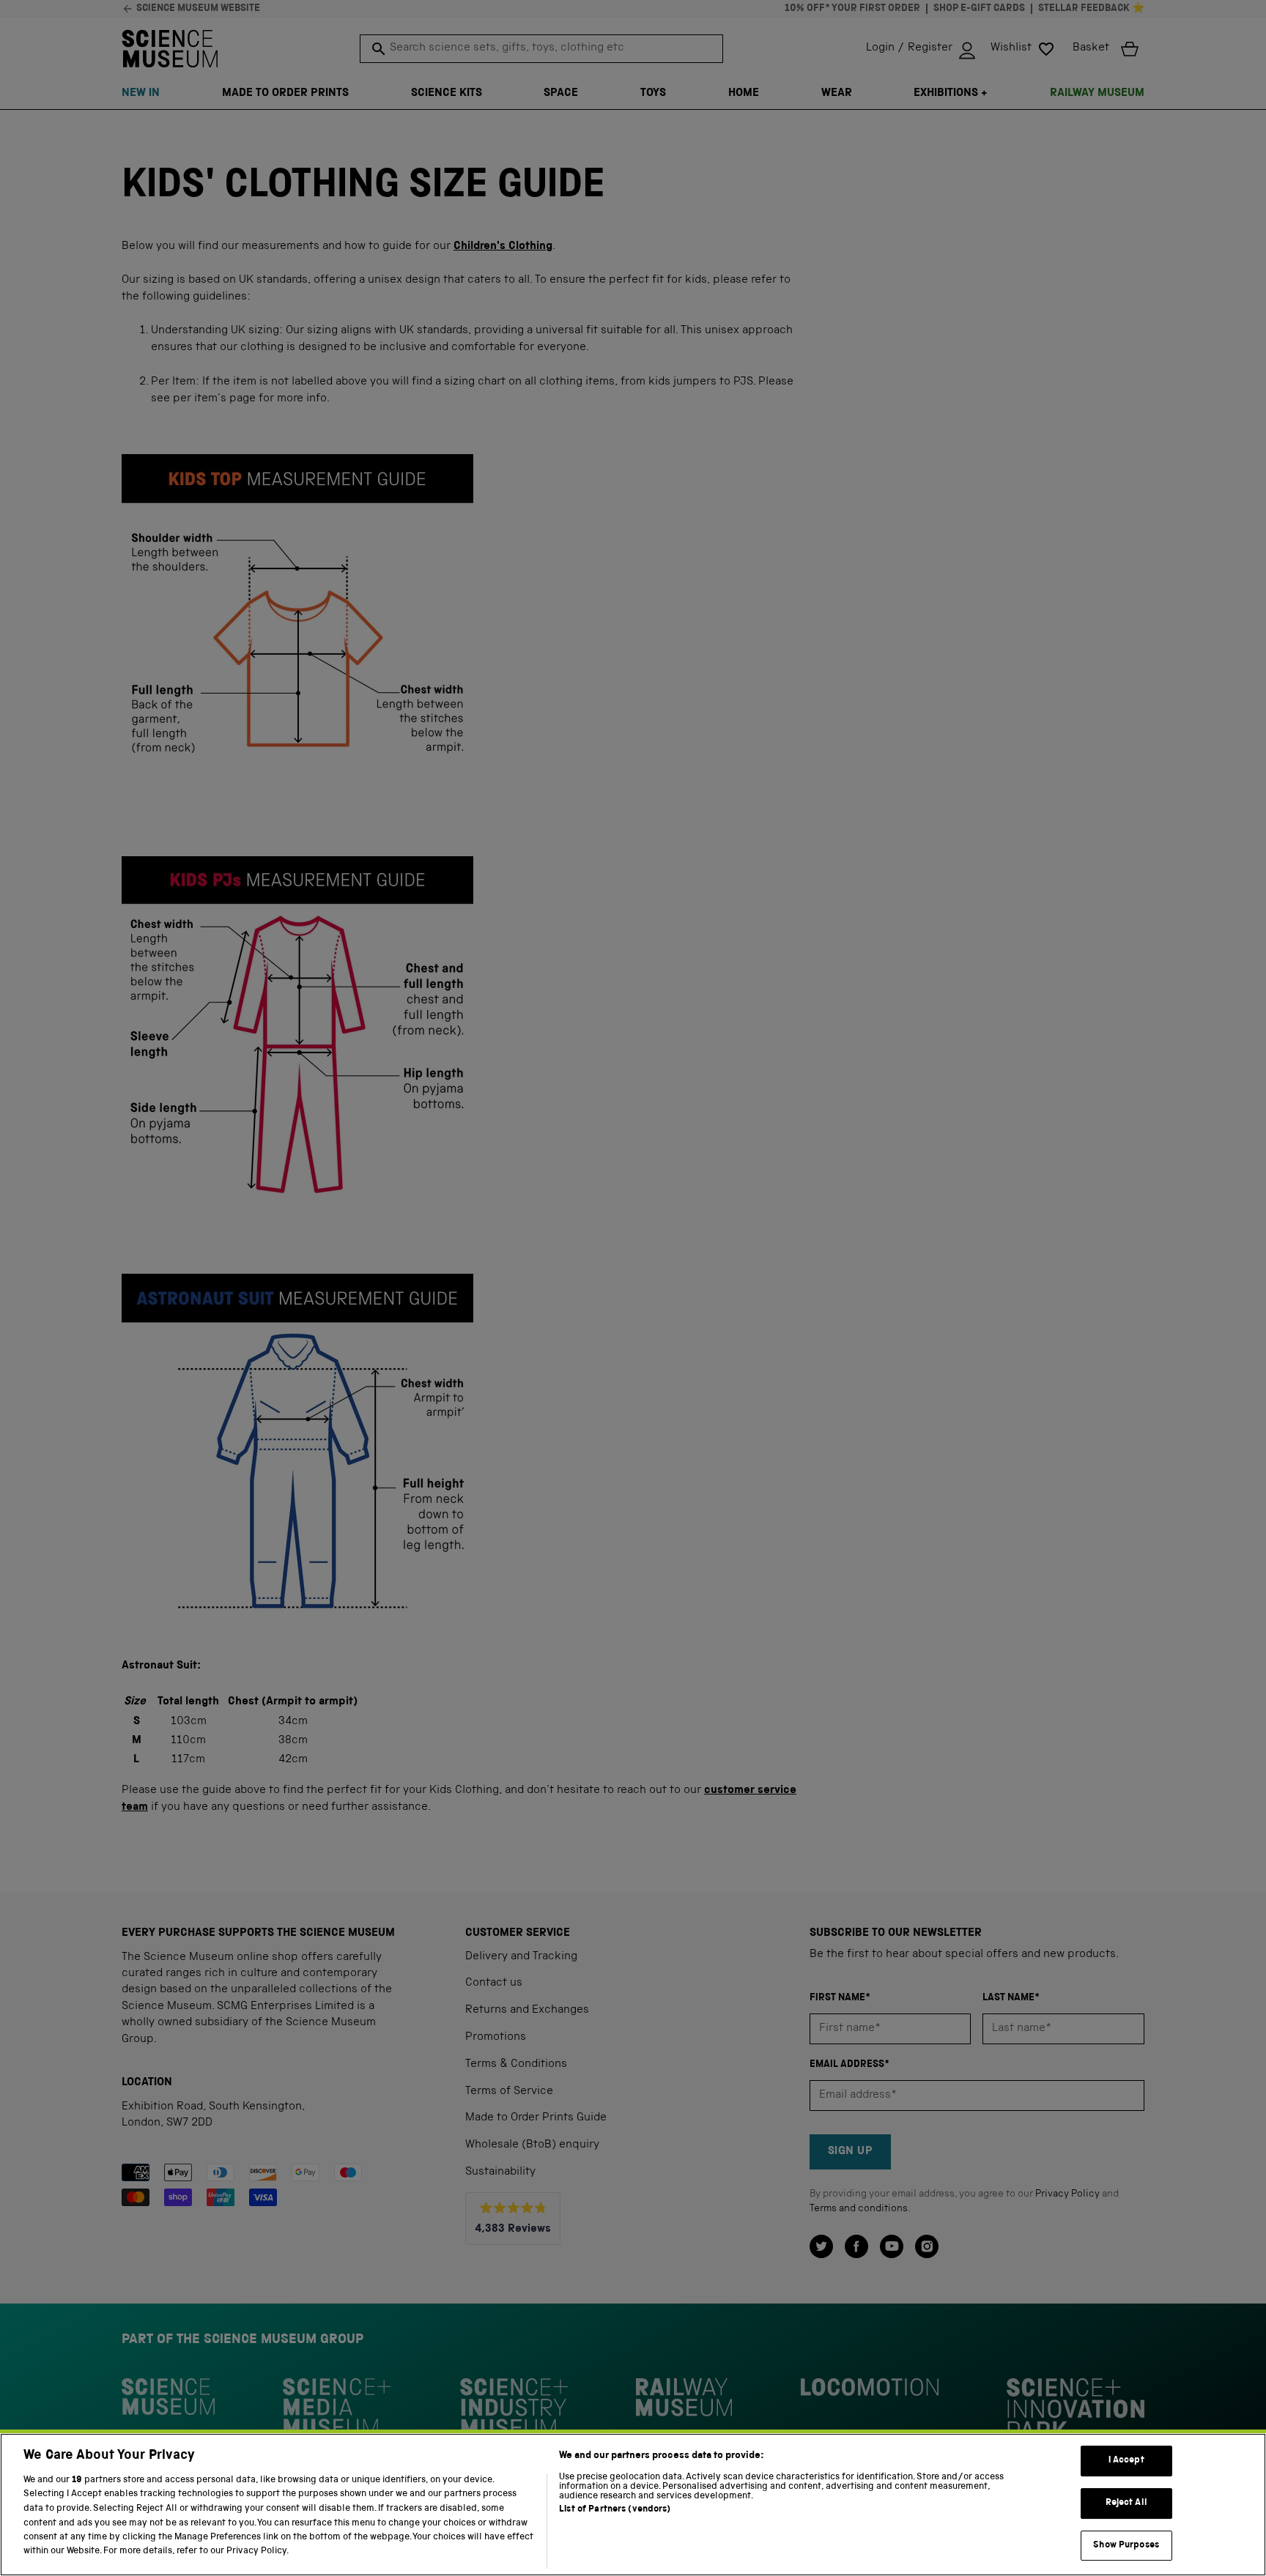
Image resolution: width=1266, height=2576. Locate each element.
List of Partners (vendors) (615, 2510)
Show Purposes (1126, 2546)
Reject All (1126, 2503)
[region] (633, 2505)
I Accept (1126, 2461)
